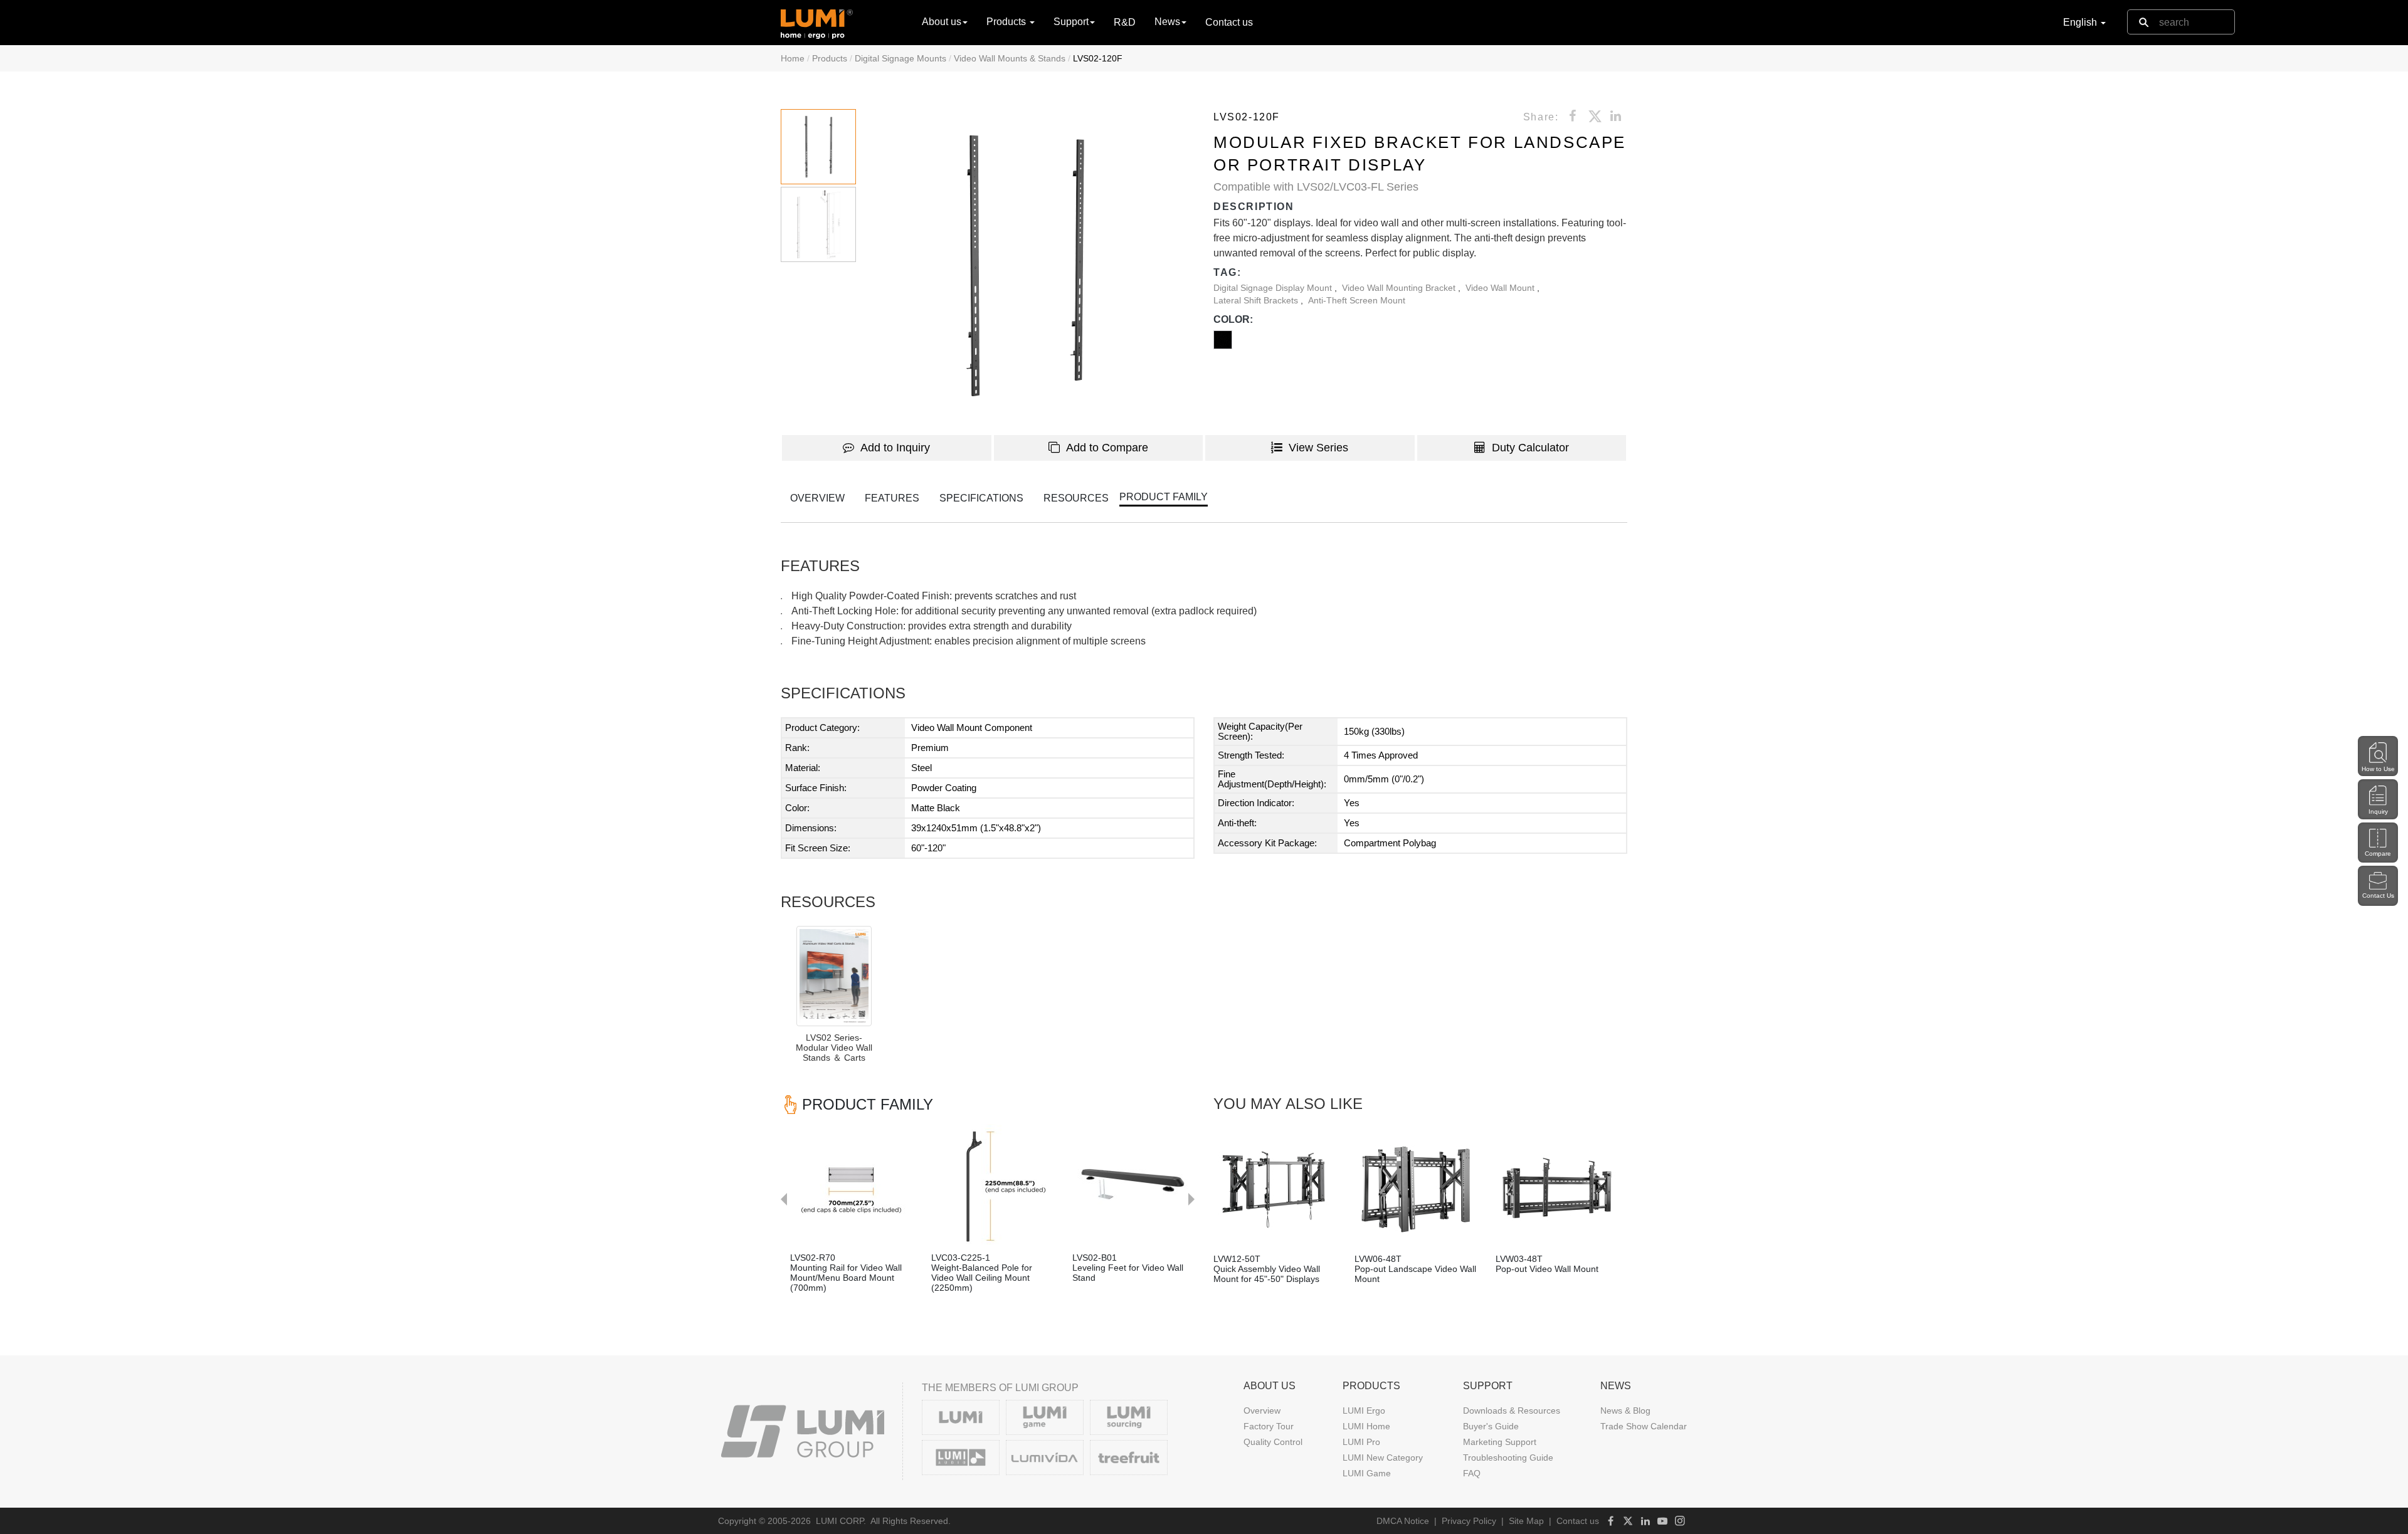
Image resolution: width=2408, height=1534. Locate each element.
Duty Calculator (1530, 448)
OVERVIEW (817, 498)
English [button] (2081, 22)
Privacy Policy (1469, 1521)
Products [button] (1007, 22)
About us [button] (942, 22)
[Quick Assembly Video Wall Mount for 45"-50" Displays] (1275, 1186)
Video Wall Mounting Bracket (1400, 288)
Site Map (1526, 1521)
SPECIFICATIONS (981, 498)
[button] (1025, 266)
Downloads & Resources (1512, 1411)
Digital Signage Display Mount (1274, 288)
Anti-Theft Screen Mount (1357, 300)
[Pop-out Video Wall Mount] (1557, 1186)
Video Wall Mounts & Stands (1010, 58)
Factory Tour (1269, 1426)
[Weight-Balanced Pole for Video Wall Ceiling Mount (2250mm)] (992, 1185)
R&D (1125, 22)
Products (830, 58)
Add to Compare (1107, 448)
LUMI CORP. (841, 1521)
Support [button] (1071, 22)
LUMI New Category (1383, 1458)
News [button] (1167, 22)
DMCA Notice (1403, 1521)
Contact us (1229, 22)
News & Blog (1625, 1411)
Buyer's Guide (1491, 1426)
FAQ (1472, 1473)
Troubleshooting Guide (1508, 1458)
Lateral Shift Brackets (1257, 300)
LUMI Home (1366, 1426)
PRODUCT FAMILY (1164, 497)
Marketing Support (1500, 1442)
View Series (1318, 448)
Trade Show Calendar (1644, 1426)
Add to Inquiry (895, 448)
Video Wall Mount (1501, 288)
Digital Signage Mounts (900, 58)
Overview (1262, 1411)
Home (793, 58)
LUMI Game (1367, 1473)
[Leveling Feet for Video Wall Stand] (1133, 1185)
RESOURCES (1076, 498)
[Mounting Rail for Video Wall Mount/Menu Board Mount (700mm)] (851, 1185)
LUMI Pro (1361, 1442)
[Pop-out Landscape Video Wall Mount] (1416, 1186)
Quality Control (1273, 1442)
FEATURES (892, 498)
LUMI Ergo (1364, 1411)
